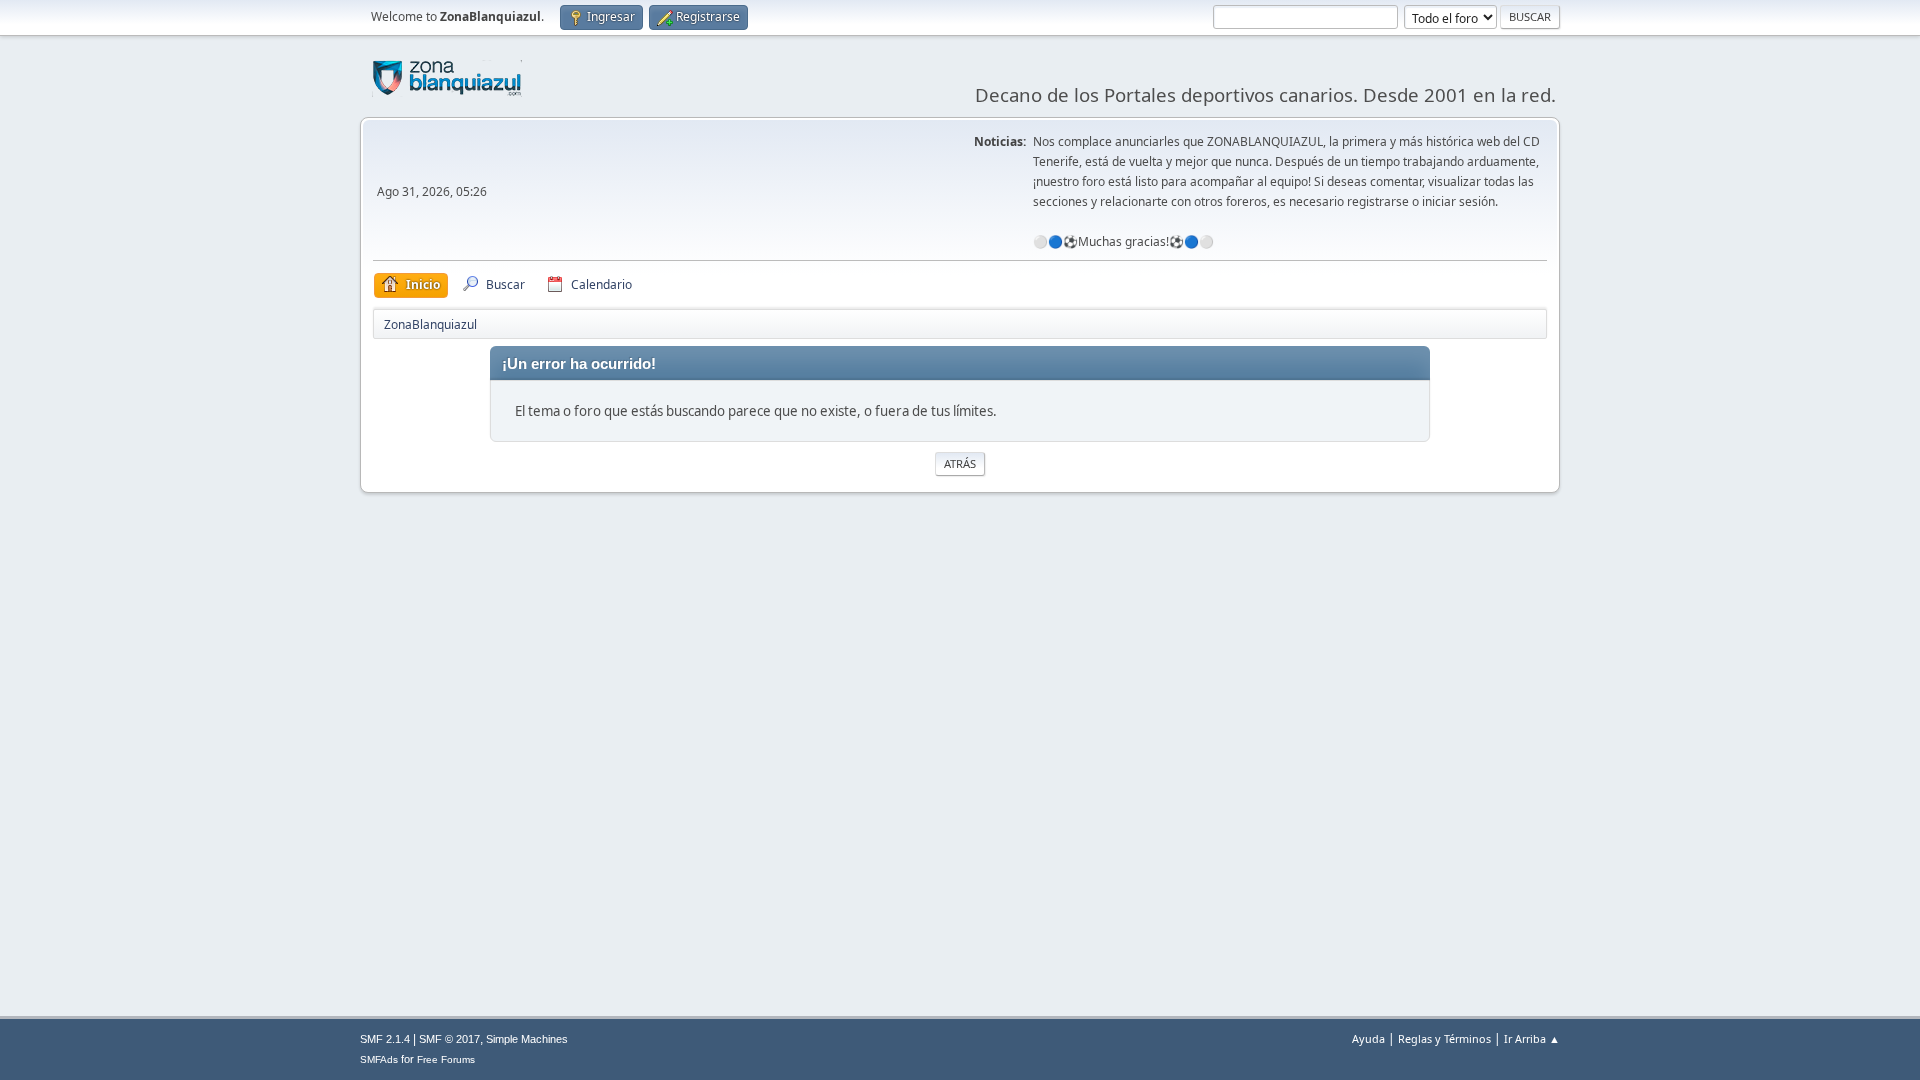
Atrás (960, 463)
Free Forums (446, 1059)
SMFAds (379, 1059)
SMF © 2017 (449, 1039)
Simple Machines (527, 1039)
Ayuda (1368, 1038)
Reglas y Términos (1444, 1038)
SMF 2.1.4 (385, 1039)
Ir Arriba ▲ (1532, 1038)
